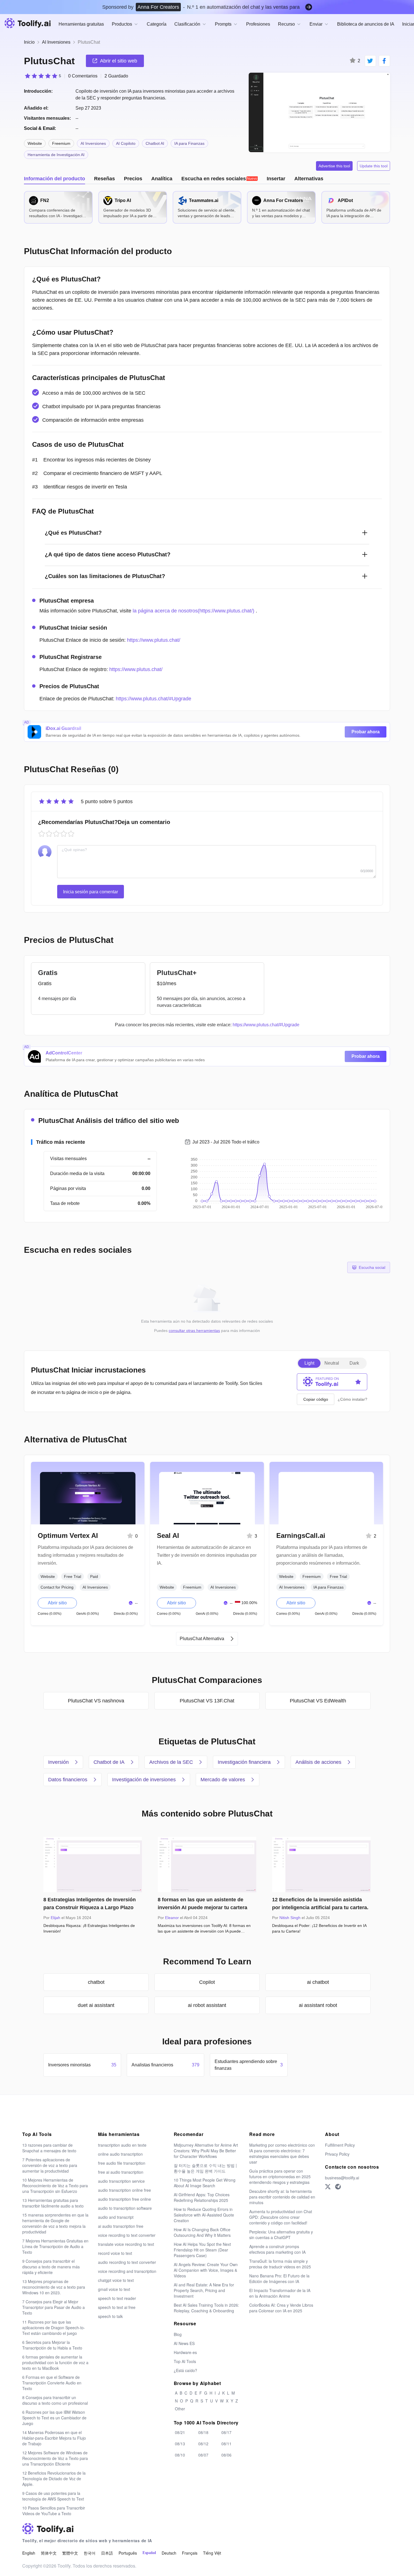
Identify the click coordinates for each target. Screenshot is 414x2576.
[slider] (43, 76)
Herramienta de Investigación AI (56, 155)
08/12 (203, 2444)
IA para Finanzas (189, 143)
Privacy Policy (337, 2154)
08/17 (226, 2432)
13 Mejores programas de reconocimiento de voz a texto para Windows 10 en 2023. (54, 2287)
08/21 (180, 2432)
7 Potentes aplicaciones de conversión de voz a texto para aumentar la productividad (50, 2165)
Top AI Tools (185, 2361)
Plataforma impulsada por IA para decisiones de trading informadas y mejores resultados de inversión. (85, 1555)
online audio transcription (120, 2154)
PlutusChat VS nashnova (96, 1701)
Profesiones (258, 24)
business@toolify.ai (342, 2178)
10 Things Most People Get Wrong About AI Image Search (205, 2183)
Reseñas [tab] (104, 179)
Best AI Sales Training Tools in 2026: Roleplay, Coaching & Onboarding (206, 2308)
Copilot (207, 1982)
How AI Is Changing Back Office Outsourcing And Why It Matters (202, 2232)
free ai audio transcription (121, 2172)
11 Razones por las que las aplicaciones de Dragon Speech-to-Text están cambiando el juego (54, 2328)
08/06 (226, 2455)
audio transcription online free (124, 2190)
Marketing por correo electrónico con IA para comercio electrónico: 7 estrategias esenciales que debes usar (282, 2153)
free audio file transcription (122, 2163)
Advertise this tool (334, 166)
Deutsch (169, 2553)
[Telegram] (338, 2187)
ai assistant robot (318, 2005)
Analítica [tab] (162, 179)
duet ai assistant (96, 2005)
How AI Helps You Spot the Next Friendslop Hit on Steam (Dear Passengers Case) (202, 2250)
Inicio (29, 42)
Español (149, 2553)
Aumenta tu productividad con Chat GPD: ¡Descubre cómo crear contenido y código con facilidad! (281, 2217)
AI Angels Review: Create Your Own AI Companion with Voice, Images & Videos (206, 2270)
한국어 (90, 2553)
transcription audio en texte (122, 2145)
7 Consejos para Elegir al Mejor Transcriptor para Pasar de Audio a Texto (54, 2307)
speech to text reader (117, 2298)
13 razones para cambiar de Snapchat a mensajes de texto (49, 2148)
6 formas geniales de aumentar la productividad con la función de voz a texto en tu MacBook (55, 2362)
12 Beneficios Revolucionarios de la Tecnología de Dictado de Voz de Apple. (54, 2479)
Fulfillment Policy (340, 2145)
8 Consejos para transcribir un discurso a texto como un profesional (55, 2400)
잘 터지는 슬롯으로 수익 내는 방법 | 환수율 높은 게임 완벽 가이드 (205, 2168)
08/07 (203, 2455)
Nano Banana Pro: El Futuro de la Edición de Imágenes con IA (279, 2279)
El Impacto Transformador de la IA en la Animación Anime (280, 2293)
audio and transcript (116, 2217)
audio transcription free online (124, 2199)
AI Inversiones (56, 42)
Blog (178, 2334)
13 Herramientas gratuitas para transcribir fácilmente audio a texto (53, 2203)
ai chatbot (318, 1982)
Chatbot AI (155, 143)
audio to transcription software (125, 2208)
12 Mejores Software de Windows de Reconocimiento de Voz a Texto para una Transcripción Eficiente (55, 2458)
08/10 (180, 2455)
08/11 (226, 2444)
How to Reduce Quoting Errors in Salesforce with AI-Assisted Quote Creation (204, 2215)
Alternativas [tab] (309, 179)
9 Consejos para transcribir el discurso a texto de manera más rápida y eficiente (51, 2267)
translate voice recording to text (126, 2244)
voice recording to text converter (127, 2235)
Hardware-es (185, 2352)
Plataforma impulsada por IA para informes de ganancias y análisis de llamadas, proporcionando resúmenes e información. (322, 1555)
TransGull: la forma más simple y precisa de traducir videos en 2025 (280, 2264)
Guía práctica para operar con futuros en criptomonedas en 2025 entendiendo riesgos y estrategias (280, 2177)
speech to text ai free (117, 2307)
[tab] (220, 179)
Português (128, 2553)
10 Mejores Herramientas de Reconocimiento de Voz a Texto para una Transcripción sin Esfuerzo (55, 2186)
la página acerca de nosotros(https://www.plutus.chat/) (193, 611)
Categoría (157, 24)
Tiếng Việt (212, 2553)
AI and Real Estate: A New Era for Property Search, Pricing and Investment (204, 2290)
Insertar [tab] (276, 179)
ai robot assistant (207, 2005)
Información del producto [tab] (54, 179)
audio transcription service (121, 2181)
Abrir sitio (57, 1603)
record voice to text (115, 2253)
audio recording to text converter (127, 2262)
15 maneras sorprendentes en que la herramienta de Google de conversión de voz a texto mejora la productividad (55, 2223)
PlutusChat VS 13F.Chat (207, 1701)
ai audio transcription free (121, 2226)
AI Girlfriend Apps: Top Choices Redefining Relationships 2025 (202, 2197)
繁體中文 (70, 2553)
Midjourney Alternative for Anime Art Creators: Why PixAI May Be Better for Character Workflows (206, 2151)
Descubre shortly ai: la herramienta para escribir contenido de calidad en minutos (282, 2197)
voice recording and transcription (127, 2271)
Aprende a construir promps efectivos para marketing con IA (277, 2249)
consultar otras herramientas (194, 1331)
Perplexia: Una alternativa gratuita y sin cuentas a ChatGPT (281, 2235)
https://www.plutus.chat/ (154, 640)
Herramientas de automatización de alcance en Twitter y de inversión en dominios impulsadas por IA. (207, 1555)
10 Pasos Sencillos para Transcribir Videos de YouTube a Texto (54, 2511)
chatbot (96, 1982)
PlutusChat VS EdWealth (318, 1701)
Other (180, 2409)
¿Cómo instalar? (352, 1399)
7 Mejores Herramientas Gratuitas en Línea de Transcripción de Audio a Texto (55, 2246)
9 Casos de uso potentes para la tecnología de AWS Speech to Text (53, 2496)
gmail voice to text (114, 2289)
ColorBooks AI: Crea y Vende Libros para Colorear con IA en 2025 (281, 2308)
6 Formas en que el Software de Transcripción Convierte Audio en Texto (52, 2383)
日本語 (107, 2553)
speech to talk (110, 2316)
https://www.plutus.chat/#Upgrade (153, 699)
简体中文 (49, 2553)
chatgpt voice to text (116, 2280)
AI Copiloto (126, 143)
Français (190, 2553)
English (29, 2553)
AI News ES (184, 2343)
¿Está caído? (185, 2370)
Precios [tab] (133, 179)
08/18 (203, 2432)
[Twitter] (328, 2187)
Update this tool (374, 166)
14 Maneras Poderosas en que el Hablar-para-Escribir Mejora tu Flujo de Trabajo (54, 2438)
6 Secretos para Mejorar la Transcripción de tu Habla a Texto (52, 2345)
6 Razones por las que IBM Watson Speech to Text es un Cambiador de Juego (54, 2418)
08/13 (180, 2444)
